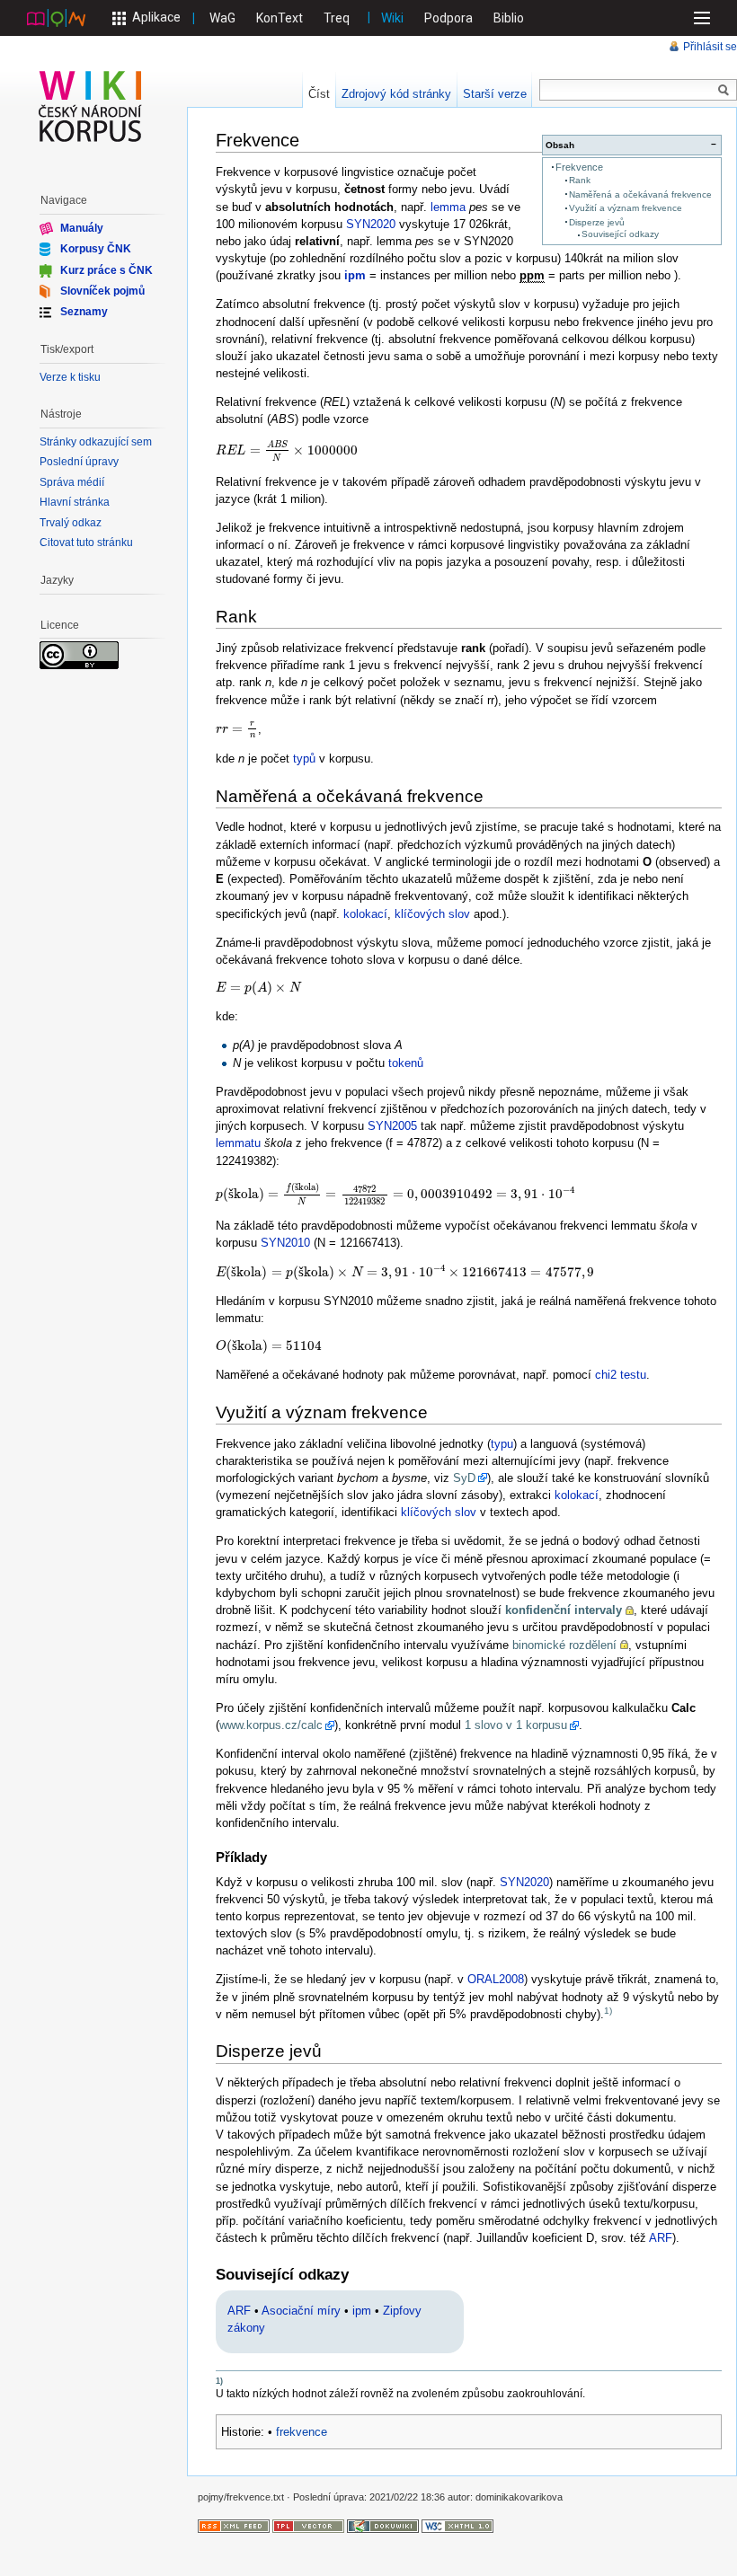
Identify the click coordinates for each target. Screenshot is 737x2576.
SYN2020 (371, 224)
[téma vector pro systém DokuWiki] (308, 2525)
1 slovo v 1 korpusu (516, 1725)
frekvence (302, 2432)
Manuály (82, 228)
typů (304, 759)
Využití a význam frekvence (626, 208)
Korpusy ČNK (96, 249)
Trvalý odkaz (71, 523)
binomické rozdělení (564, 1645)
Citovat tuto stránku (86, 543)
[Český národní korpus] (56, 17)
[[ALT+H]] (91, 106)
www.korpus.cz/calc (271, 1725)
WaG (222, 18)
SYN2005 (392, 1126)
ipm (355, 275)
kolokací (365, 914)
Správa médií (72, 482)
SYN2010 (285, 1243)
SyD (464, 1478)
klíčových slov (432, 914)
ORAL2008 (496, 1979)
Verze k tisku (70, 377)
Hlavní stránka (75, 502)
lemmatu (238, 1143)
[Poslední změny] (234, 2525)
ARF (661, 2238)
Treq (337, 18)
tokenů (406, 1063)
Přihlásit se (710, 47)
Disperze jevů (597, 222)
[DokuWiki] (383, 2525)
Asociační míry (301, 2311)
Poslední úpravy (79, 462)
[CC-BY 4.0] (79, 655)
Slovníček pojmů (102, 291)
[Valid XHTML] (457, 2525)
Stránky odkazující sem (96, 442)
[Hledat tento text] (724, 91)
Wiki (392, 18)
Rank (580, 180)
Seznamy (84, 312)
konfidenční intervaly (564, 1610)
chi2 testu (621, 1375)
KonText (280, 18)
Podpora (448, 18)
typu (502, 1444)
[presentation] (287, 450)
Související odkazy (620, 234)
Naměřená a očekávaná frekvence (640, 194)
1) (608, 2011)
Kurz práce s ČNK (107, 269)
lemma (448, 207)
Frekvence (579, 167)
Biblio (509, 18)
